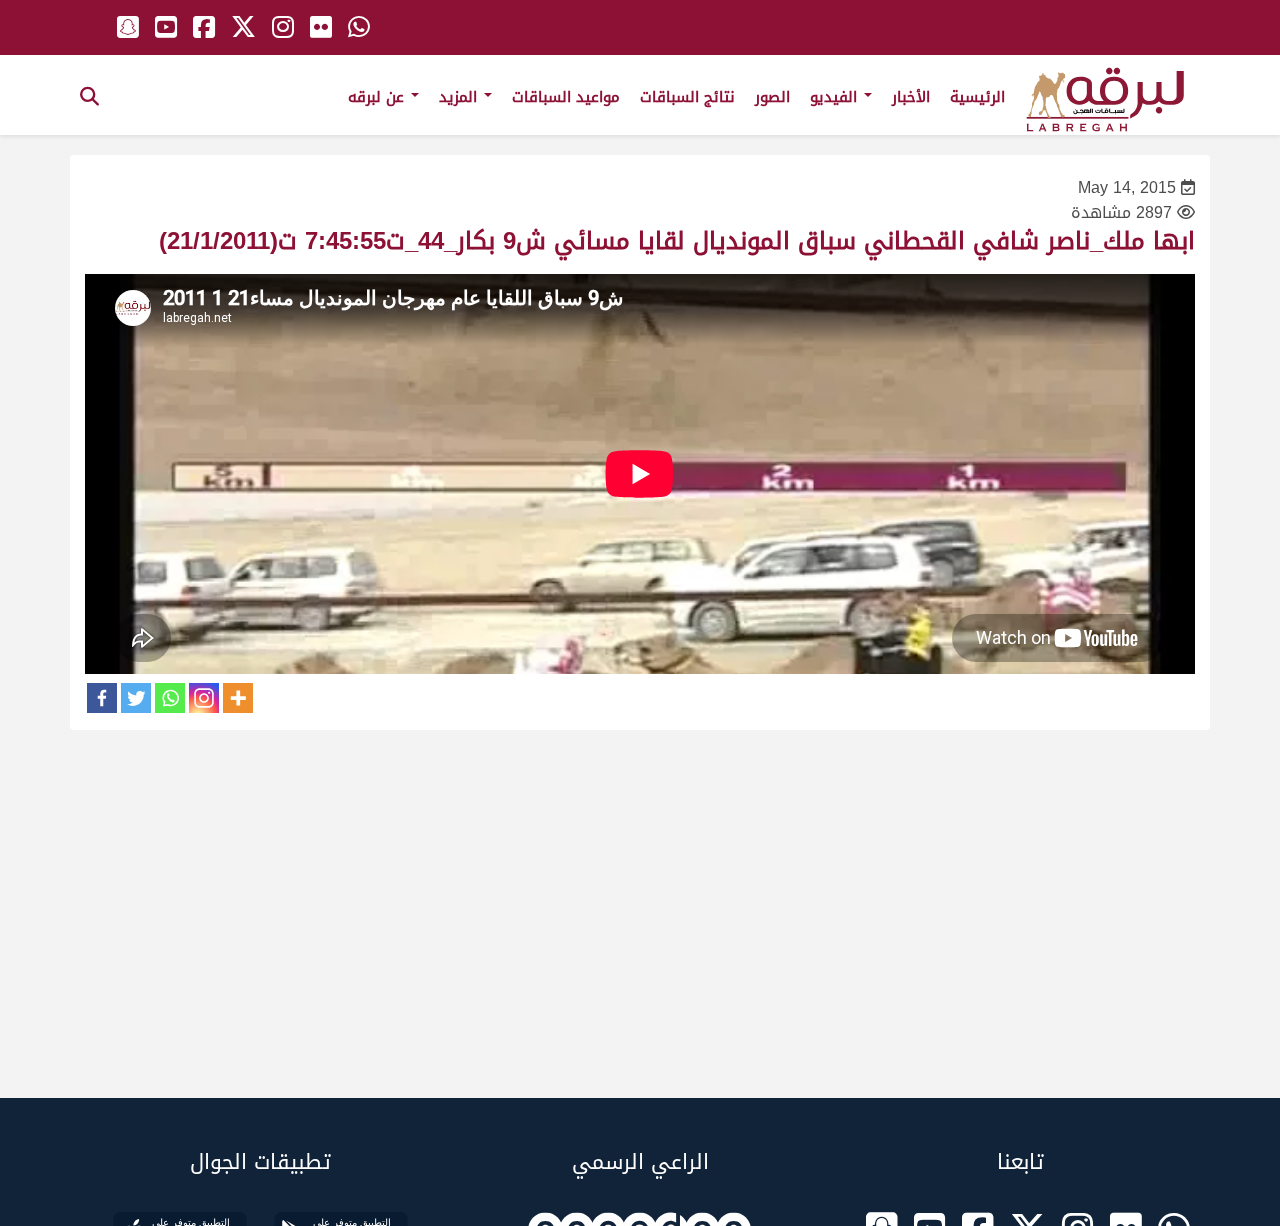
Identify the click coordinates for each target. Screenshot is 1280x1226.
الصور (772, 97)
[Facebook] (102, 698)
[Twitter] (136, 698)
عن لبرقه (378, 97)
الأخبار (911, 97)
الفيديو (836, 97)
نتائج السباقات (687, 97)
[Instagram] (204, 698)
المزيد (460, 97)
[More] (238, 698)
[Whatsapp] (170, 698)
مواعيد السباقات (566, 97)
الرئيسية (977, 97)
